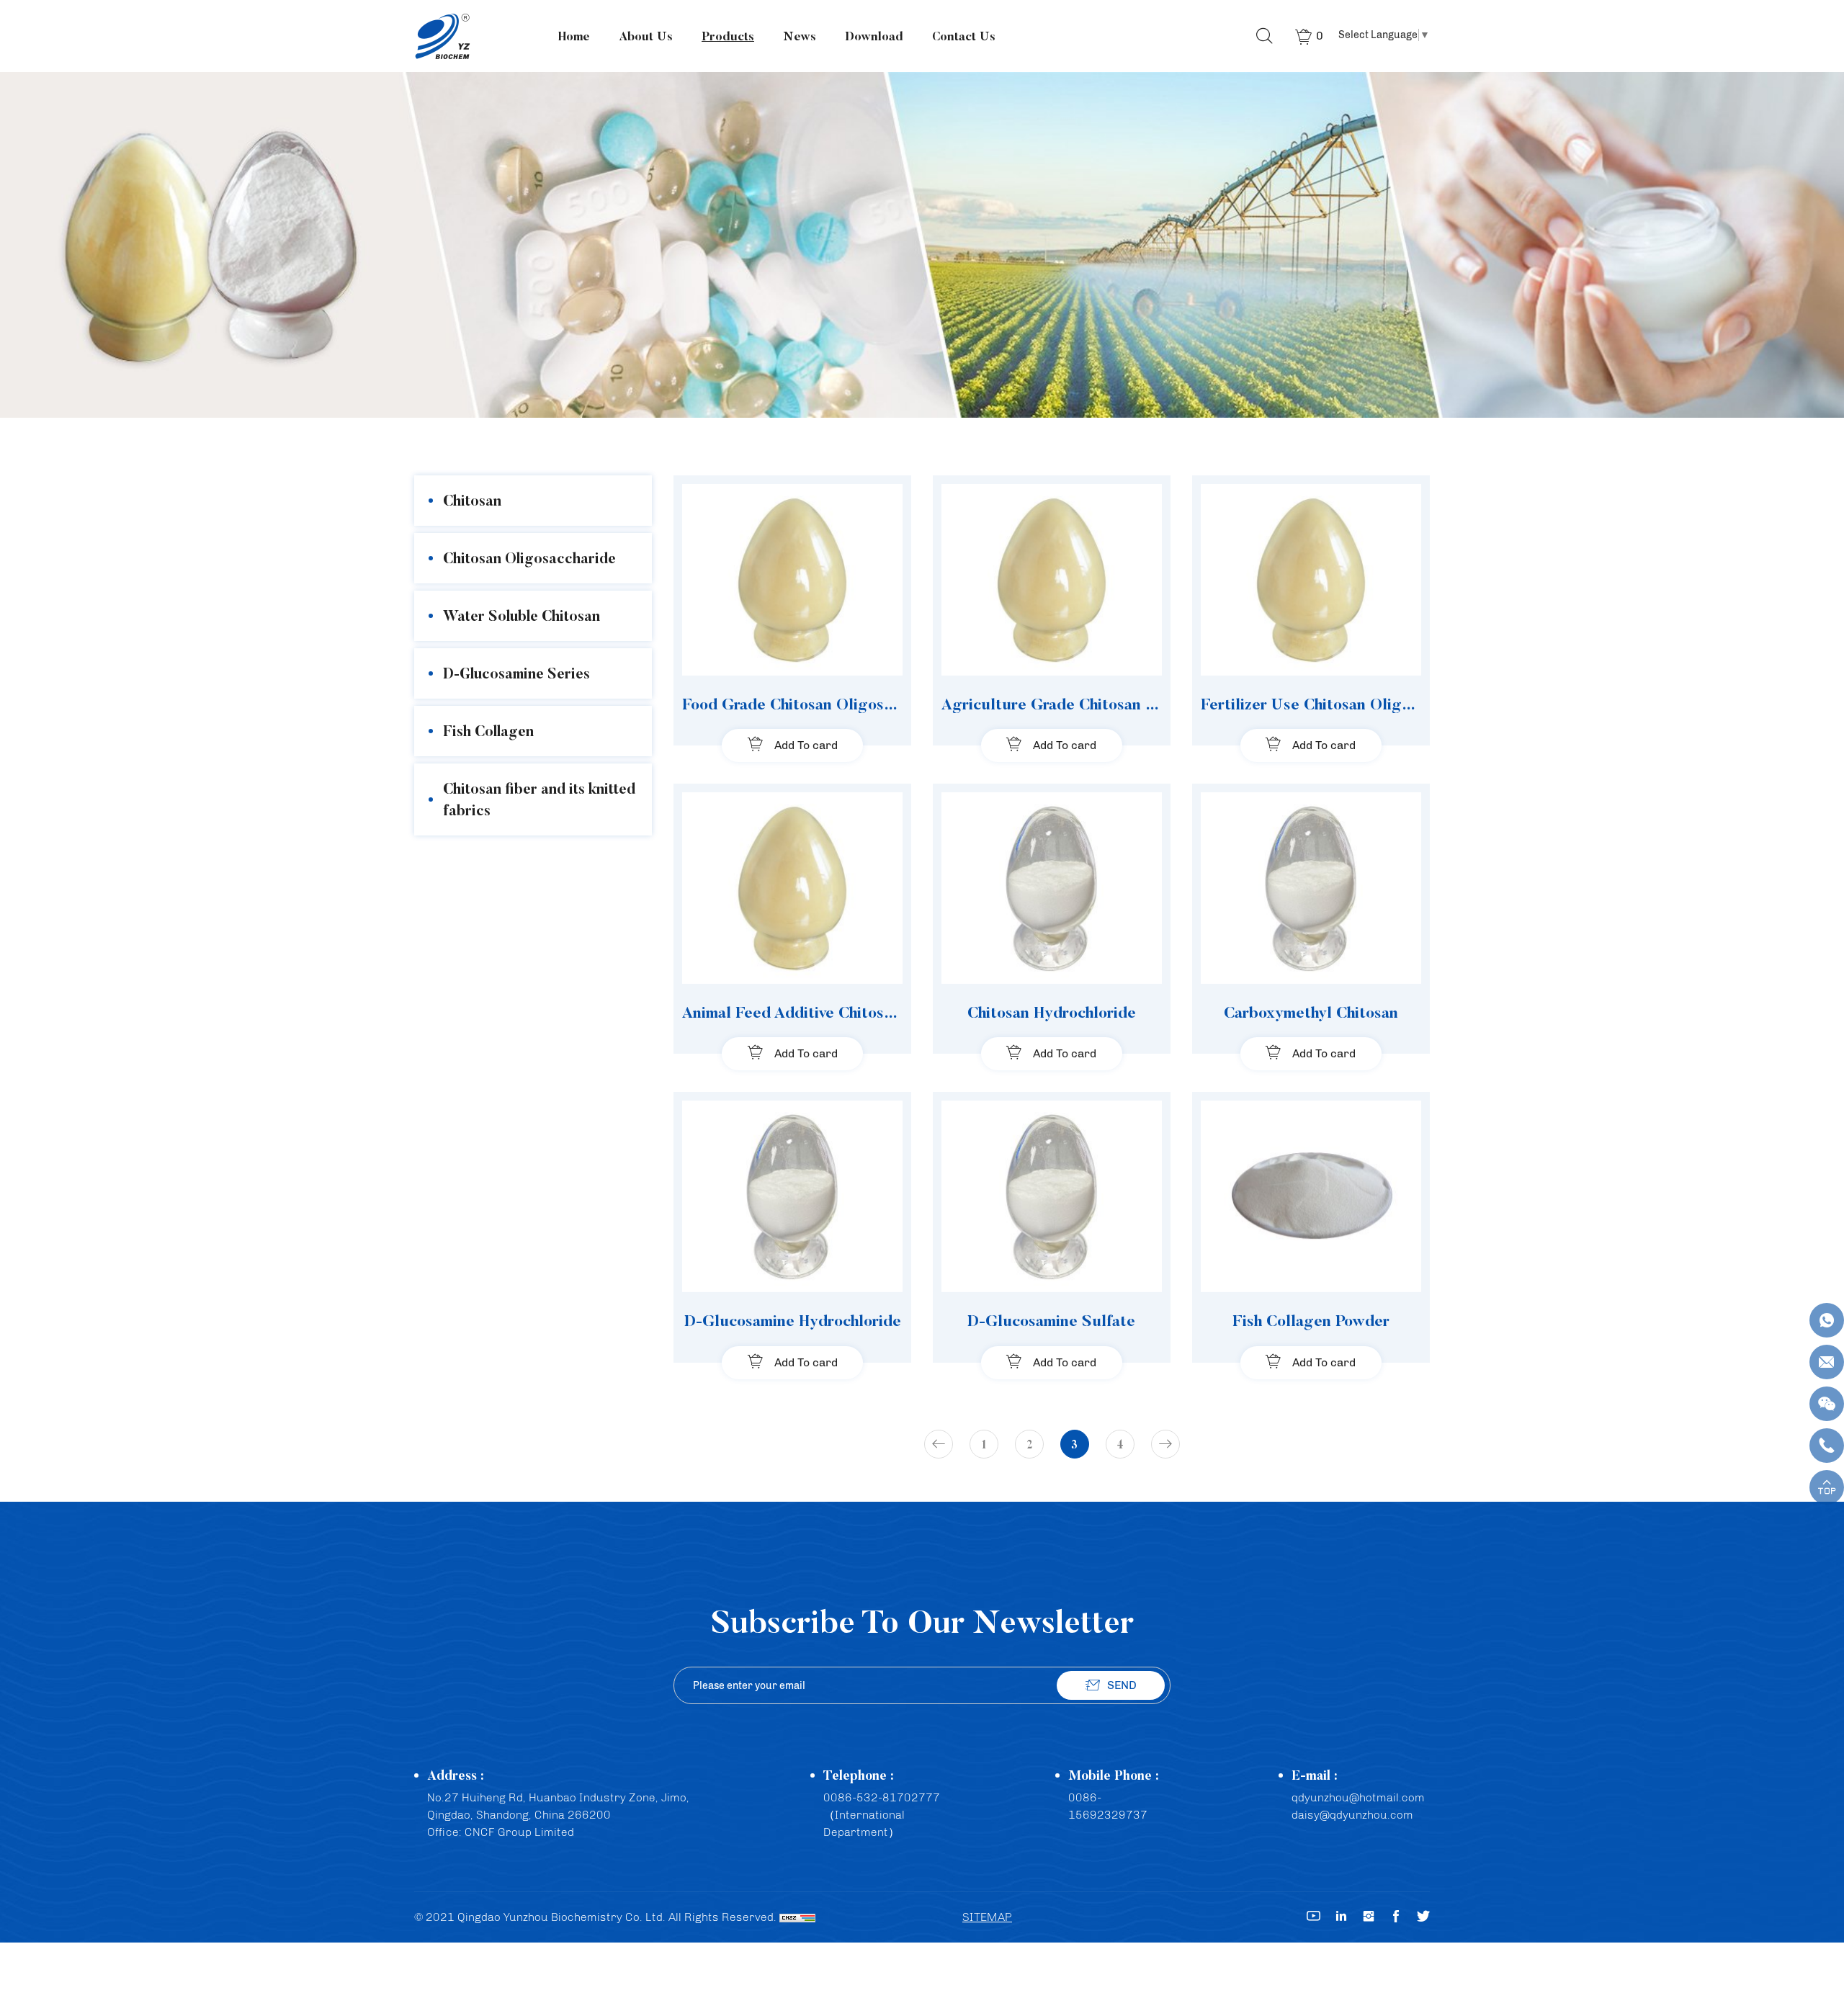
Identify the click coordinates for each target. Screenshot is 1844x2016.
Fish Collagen (488, 731)
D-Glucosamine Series (516, 673)
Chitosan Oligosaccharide (529, 558)
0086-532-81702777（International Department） (882, 1815)
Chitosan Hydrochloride (1052, 1012)
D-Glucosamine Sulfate (1051, 1320)
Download (874, 36)
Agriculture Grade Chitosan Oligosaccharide (1052, 704)
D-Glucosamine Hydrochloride (793, 1320)
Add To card (806, 745)
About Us (646, 36)
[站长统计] (797, 1917)
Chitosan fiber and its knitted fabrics (539, 799)
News (800, 36)
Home (574, 36)
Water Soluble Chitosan (522, 615)
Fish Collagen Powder (1311, 1320)
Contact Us (964, 36)
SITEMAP (987, 1917)
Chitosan (472, 500)
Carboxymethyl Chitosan (1311, 1012)
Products (728, 36)
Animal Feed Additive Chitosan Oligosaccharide (792, 1012)
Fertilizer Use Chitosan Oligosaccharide (1311, 704)
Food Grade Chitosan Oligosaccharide (792, 704)
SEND (1122, 1685)
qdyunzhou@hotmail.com (1358, 1797)
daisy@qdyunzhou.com (1352, 1815)
